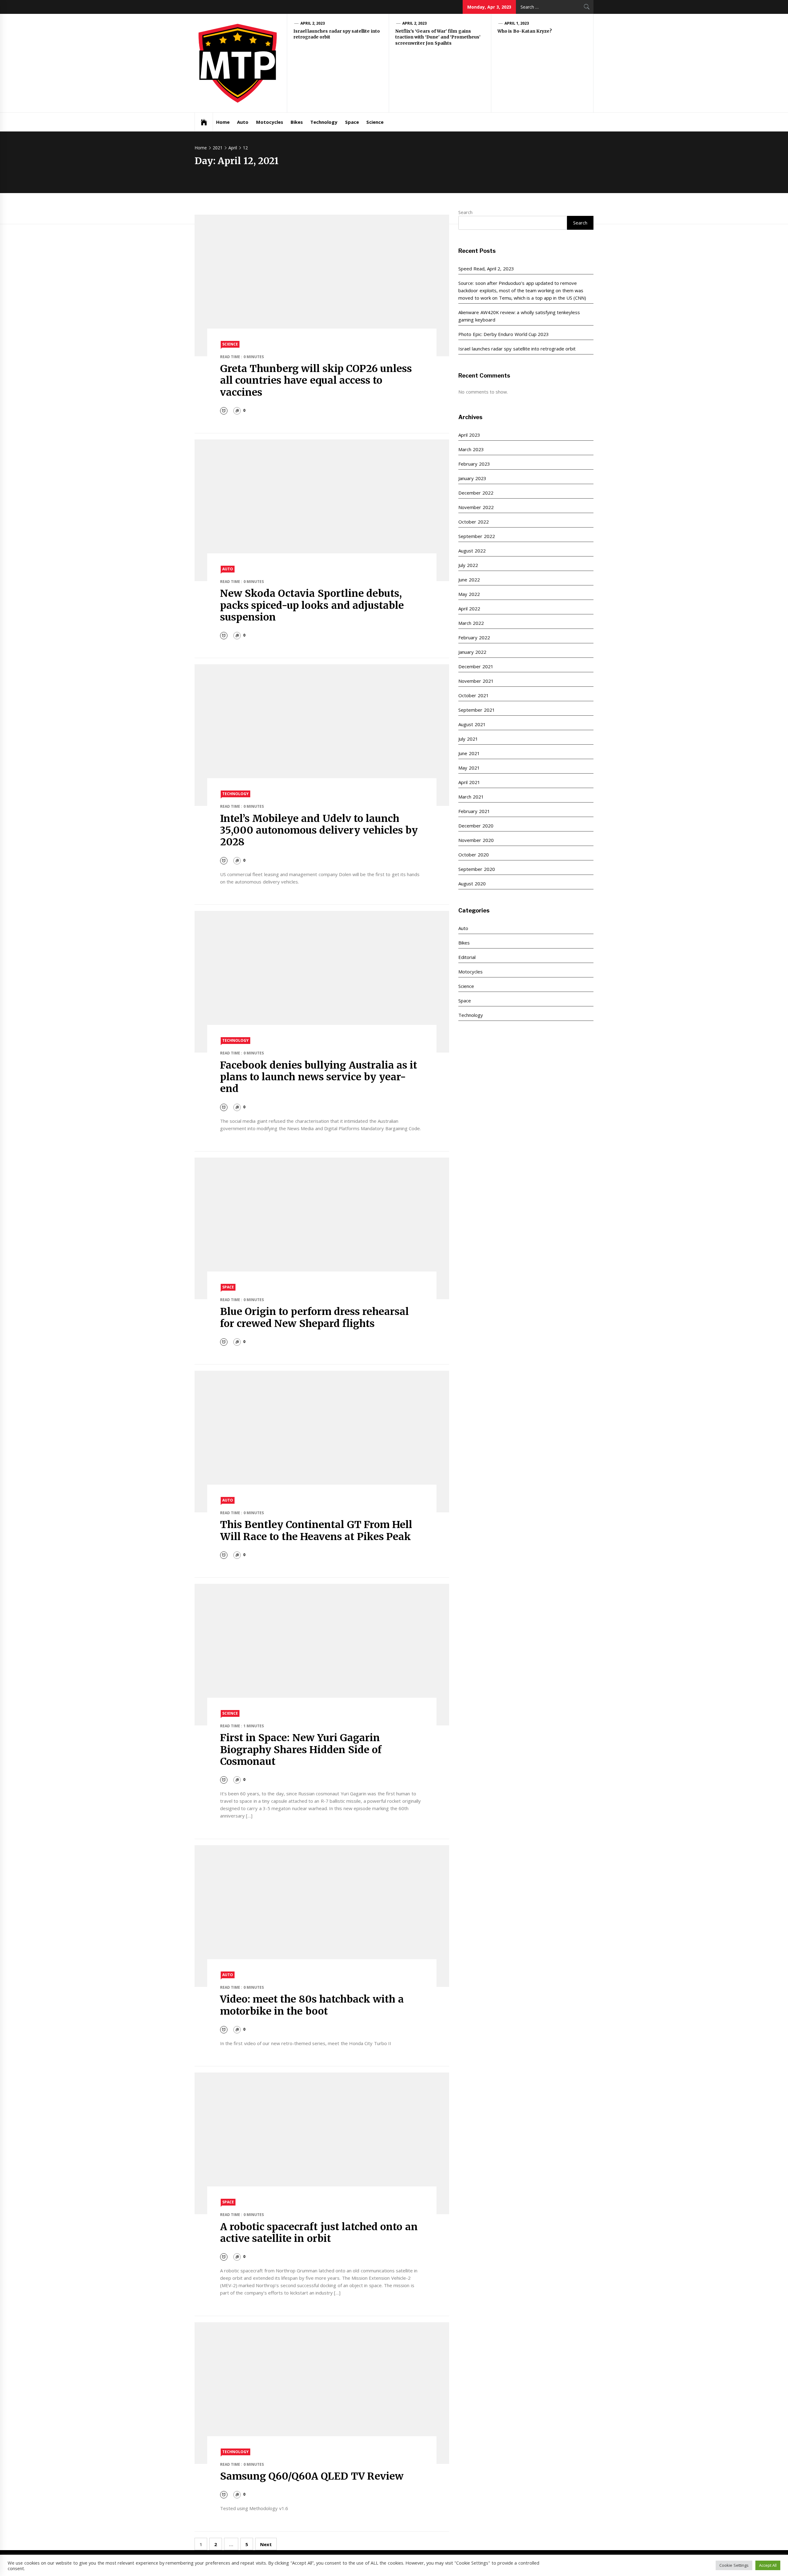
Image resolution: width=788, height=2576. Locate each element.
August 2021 (472, 724)
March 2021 (471, 797)
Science (375, 122)
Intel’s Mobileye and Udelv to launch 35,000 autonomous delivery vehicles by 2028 (319, 830)
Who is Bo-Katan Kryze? (525, 31)
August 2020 (472, 884)
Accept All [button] (768, 2565)
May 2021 (469, 768)
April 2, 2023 (313, 23)
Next (266, 2544)
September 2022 (476, 536)
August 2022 (472, 551)
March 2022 (471, 623)
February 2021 (474, 811)
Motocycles (270, 122)
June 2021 (469, 753)
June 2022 (469, 580)
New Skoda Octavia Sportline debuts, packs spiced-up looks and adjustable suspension (312, 605)
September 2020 (476, 869)
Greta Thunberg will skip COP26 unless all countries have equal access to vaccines (316, 380)
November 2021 (476, 681)
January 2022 (472, 652)
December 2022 (476, 493)
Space (352, 122)
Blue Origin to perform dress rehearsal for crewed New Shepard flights (315, 1317)
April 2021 (469, 782)
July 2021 (468, 739)
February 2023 (474, 464)
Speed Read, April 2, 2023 (486, 269)
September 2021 (476, 710)
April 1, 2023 (517, 23)
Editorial (467, 957)
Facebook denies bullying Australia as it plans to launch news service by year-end (319, 1077)
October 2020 (473, 855)
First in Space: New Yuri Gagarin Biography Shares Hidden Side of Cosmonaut (301, 1750)
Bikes (297, 122)
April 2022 (469, 609)
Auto (243, 122)
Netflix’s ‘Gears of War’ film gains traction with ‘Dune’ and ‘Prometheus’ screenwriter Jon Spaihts (438, 37)
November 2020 (476, 840)
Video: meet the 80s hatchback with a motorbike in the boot (312, 2005)
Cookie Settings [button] (734, 2565)
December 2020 (476, 826)
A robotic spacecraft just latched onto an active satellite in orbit (319, 2233)
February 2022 (474, 637)
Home (223, 122)
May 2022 (469, 594)
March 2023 (471, 449)
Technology (324, 122)
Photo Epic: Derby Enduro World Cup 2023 (504, 334)
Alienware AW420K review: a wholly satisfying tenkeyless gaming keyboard (519, 316)
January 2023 (472, 478)
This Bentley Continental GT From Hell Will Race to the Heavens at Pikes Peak (316, 1531)
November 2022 (476, 507)
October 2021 (473, 695)
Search (465, 212)
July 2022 (468, 565)
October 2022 (473, 522)
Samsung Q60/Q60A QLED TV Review (312, 2476)
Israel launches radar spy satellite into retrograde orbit (517, 349)
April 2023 (469, 435)
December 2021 (476, 666)
